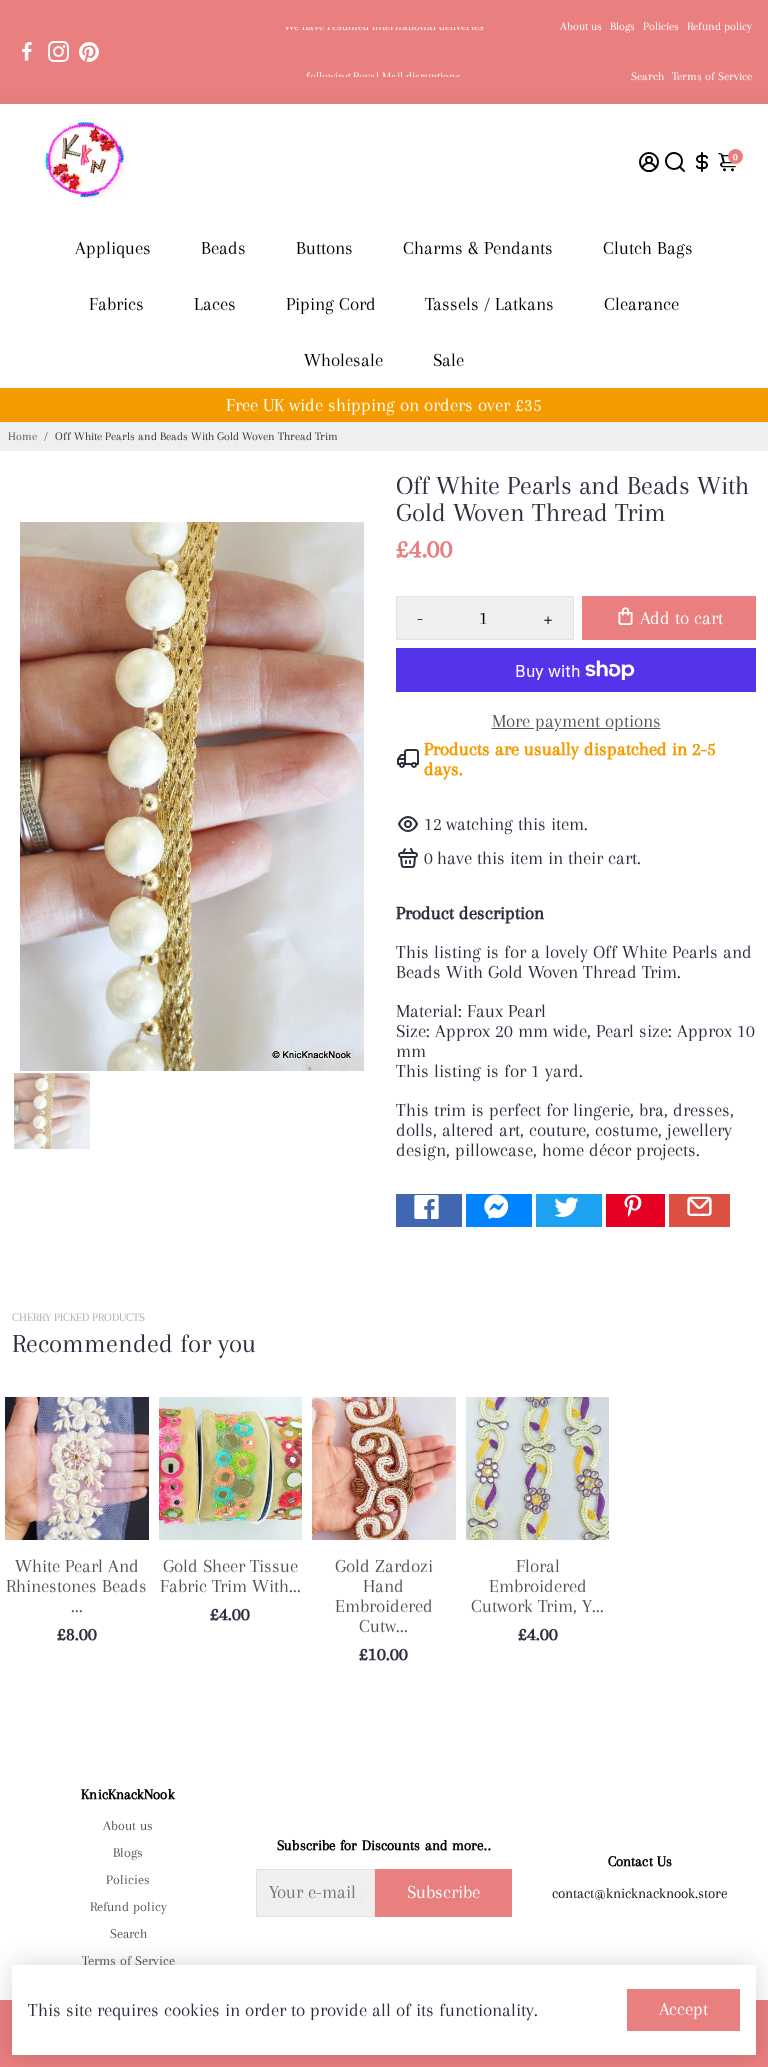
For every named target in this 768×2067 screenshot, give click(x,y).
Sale (448, 360)
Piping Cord (331, 304)
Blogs (622, 26)
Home (22, 436)
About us (581, 26)
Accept (683, 2009)
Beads (223, 248)
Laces (215, 304)
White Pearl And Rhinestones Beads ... (76, 1586)
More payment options (576, 721)
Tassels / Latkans (489, 304)
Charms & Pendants (478, 248)
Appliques (113, 248)
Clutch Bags (648, 248)
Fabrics (116, 304)
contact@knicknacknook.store (640, 1893)
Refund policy (719, 26)
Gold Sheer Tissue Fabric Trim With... (230, 1576)
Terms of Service (712, 76)
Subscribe (443, 1892)
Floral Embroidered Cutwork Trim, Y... (537, 1586)
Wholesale (343, 360)
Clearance (641, 304)
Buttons (324, 248)
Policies (661, 26)
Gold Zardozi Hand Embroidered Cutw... (384, 1596)
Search (647, 76)
